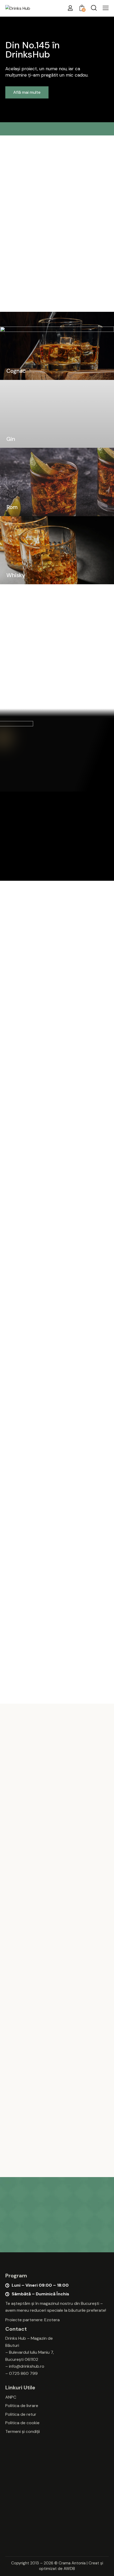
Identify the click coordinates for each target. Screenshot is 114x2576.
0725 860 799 (23, 2373)
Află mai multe (27, 92)
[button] (106, 8)
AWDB (69, 2569)
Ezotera (52, 2320)
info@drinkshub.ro (27, 2366)
